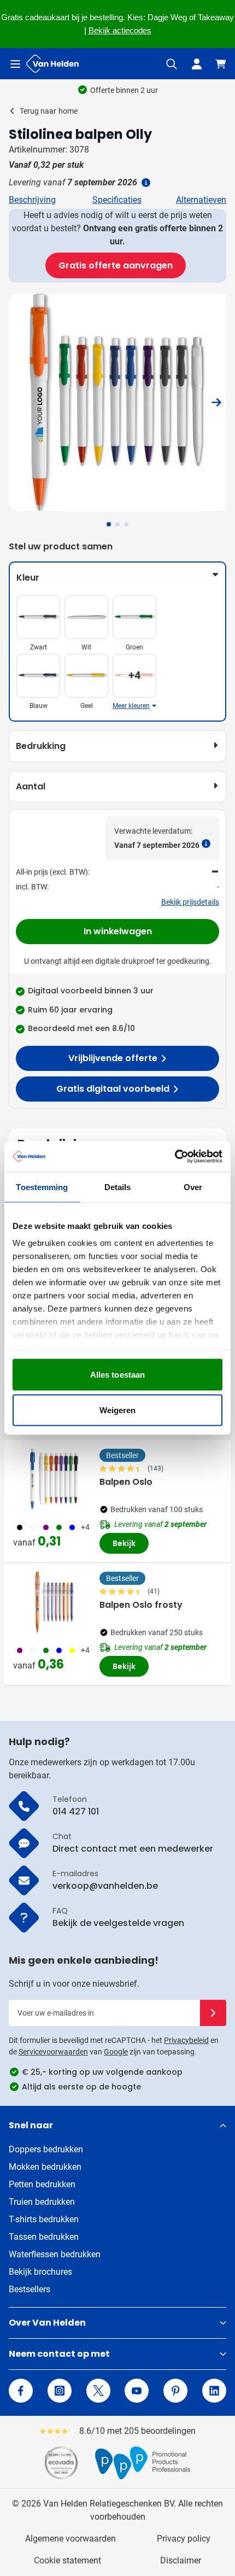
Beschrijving (32, 200)
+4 (85, 1527)
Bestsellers (30, 2289)
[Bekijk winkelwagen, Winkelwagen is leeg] (221, 64)
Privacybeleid (186, 2040)
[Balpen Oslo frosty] (54, 1602)
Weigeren (118, 1410)
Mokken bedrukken (45, 2167)
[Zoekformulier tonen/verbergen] (172, 64)
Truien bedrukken (42, 2202)
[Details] (145, 183)
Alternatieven (201, 200)
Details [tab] (118, 1187)
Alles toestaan (117, 1374)
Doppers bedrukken (46, 2149)
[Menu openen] (15, 64)
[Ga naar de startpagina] (52, 64)
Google (116, 2052)
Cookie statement (67, 2560)
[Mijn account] (197, 64)
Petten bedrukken (42, 2184)
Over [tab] (193, 1187)
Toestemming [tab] (42, 1187)
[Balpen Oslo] (54, 1479)
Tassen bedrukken (44, 2237)
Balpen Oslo (126, 1482)
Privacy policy (184, 2539)
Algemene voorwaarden (70, 2539)
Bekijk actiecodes (120, 31)
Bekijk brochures (40, 2272)
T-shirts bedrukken (44, 2219)
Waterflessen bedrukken (55, 2254)
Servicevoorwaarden (53, 2052)
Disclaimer (181, 2560)
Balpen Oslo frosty (141, 1605)
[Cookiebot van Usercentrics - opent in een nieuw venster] (175, 1157)
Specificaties (117, 200)
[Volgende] (216, 402)
